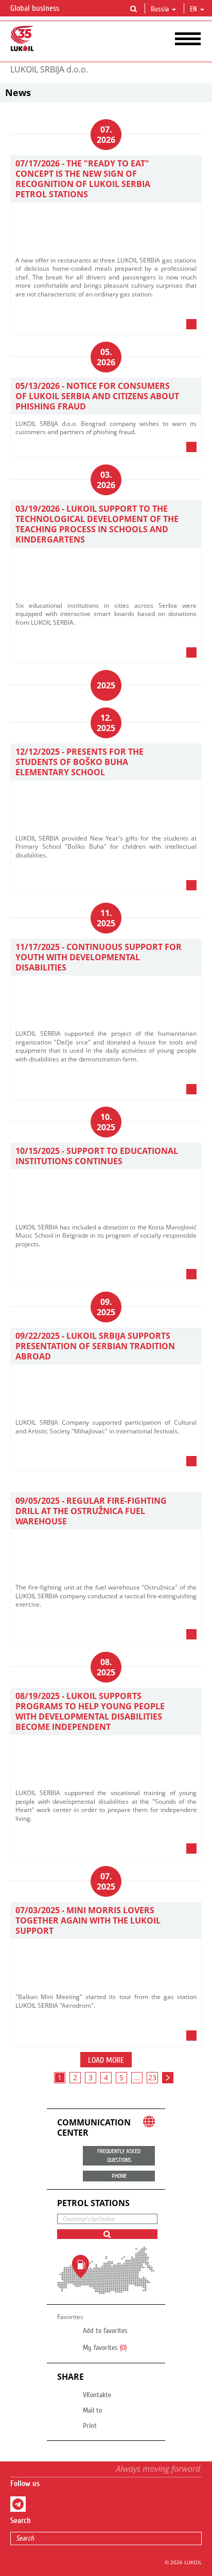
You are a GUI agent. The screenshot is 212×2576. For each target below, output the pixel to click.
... (137, 2077)
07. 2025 (106, 1881)
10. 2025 (106, 1122)
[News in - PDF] (171, 324)
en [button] (195, 9)
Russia (160, 9)
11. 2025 (106, 918)
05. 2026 (106, 357)
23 (152, 2077)
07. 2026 (106, 135)
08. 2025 (106, 1667)
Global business (36, 8)
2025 (106, 685)
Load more (106, 2060)
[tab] (106, 327)
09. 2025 (106, 1307)
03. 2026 (106, 480)
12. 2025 (106, 723)
